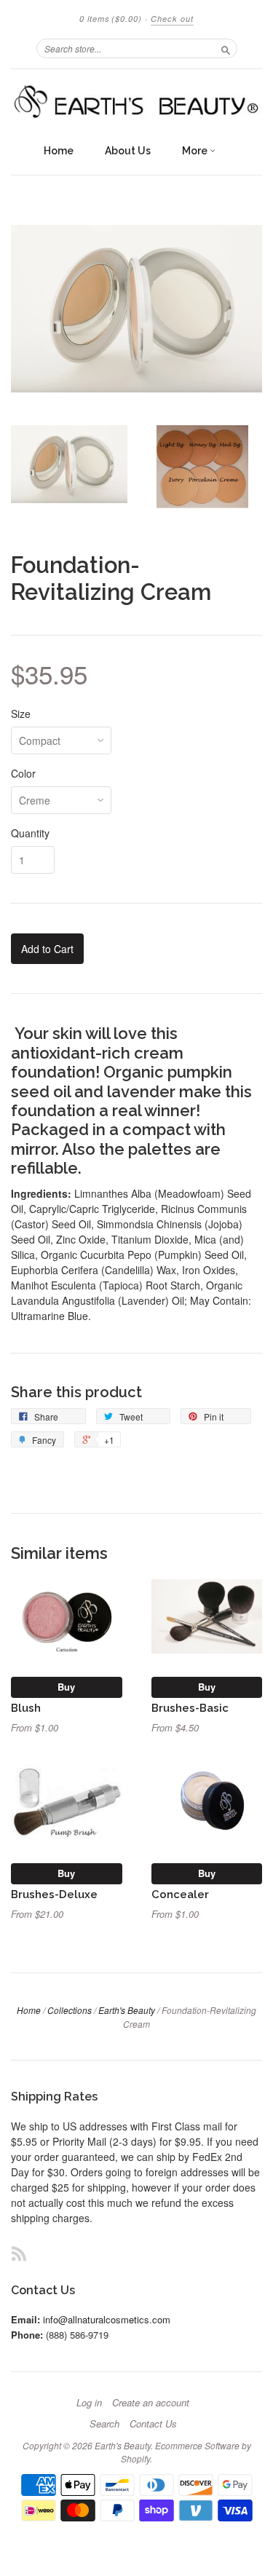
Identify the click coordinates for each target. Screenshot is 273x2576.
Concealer (180, 1894)
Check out (172, 19)
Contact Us (153, 2424)
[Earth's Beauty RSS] (19, 2253)
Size (21, 714)
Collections (70, 2010)
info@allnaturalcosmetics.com (107, 2319)
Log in (89, 2403)
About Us (128, 151)
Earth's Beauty (127, 2010)
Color (23, 773)
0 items (111, 19)
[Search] (226, 48)
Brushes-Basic (190, 1708)
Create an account (151, 2403)
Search (104, 2424)
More (196, 151)
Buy (66, 1687)
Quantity (30, 833)
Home (59, 151)
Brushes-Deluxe (54, 1894)
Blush (26, 1708)
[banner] (136, 103)
